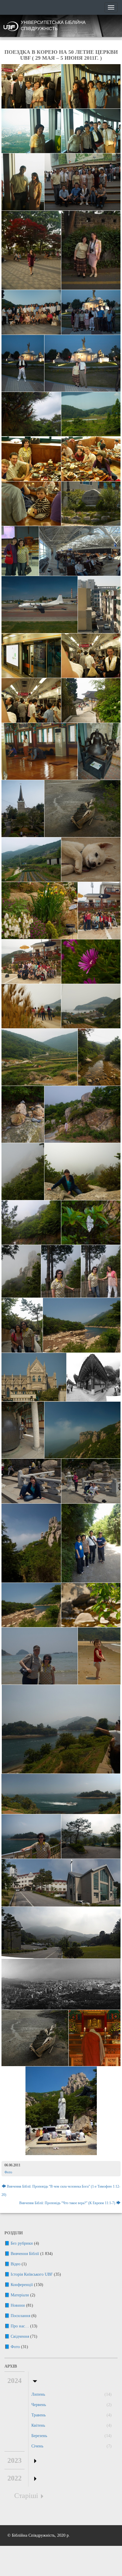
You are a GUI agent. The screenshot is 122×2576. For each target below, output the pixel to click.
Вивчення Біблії (25, 2254)
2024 (15, 2381)
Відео (16, 2264)
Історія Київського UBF (32, 2274)
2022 (15, 2478)
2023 (15, 2460)
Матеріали (20, 2295)
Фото (8, 2172)
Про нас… (20, 2326)
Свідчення (20, 2336)
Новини (18, 2305)
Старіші (26, 2496)
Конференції (22, 2285)
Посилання (20, 2316)
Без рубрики (22, 2243)
